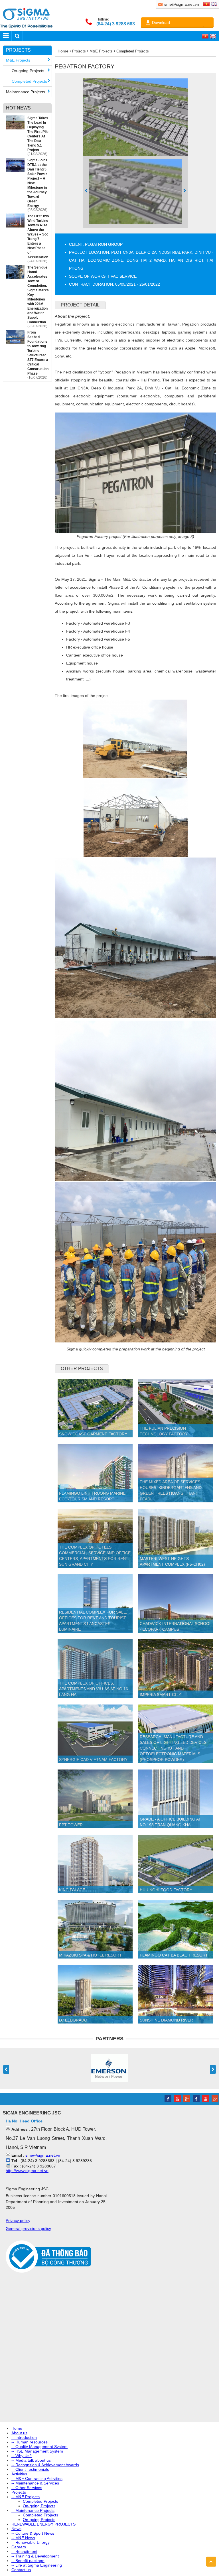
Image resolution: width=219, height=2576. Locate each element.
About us (19, 2433)
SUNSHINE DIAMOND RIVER (166, 2020)
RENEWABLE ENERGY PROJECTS (43, 2524)
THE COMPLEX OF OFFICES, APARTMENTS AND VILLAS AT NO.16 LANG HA (94, 1689)
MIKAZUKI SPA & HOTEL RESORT (90, 1955)
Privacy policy (18, 2221)
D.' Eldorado (73, 2020)
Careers (19, 2547)
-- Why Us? (22, 2456)
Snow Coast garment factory (93, 1434)
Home (63, 51)
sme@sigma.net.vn (43, 2155)
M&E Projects (18, 60)
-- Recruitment (24, 2551)
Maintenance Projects (26, 92)
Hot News (18, 108)
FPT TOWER (71, 1825)
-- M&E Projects (26, 2497)
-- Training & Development (35, 2556)
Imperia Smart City (160, 1695)
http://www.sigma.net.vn (27, 2171)
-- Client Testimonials (30, 2469)
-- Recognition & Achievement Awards (45, 2465)
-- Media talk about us (31, 2460)
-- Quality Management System (39, 2447)
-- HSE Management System (37, 2451)
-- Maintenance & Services (35, 2483)
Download (161, 23)
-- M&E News (23, 2538)
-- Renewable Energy (31, 2542)
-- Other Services (27, 2488)
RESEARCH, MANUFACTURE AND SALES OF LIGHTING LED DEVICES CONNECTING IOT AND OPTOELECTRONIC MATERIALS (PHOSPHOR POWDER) (173, 1748)
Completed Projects (29, 81)
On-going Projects (28, 71)
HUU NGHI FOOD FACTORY (166, 1890)
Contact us (21, 2570)
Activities (19, 2474)
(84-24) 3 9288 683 (116, 24)
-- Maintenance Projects (33, 2510)
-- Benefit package (28, 2561)
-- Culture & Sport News (33, 2533)
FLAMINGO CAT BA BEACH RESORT (174, 1955)
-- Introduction (24, 2437)
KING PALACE (72, 1890)
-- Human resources (30, 2442)
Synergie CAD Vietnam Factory (93, 1760)
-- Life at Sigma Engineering (37, 2565)
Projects (18, 50)
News (16, 2529)
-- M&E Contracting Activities (37, 2479)
